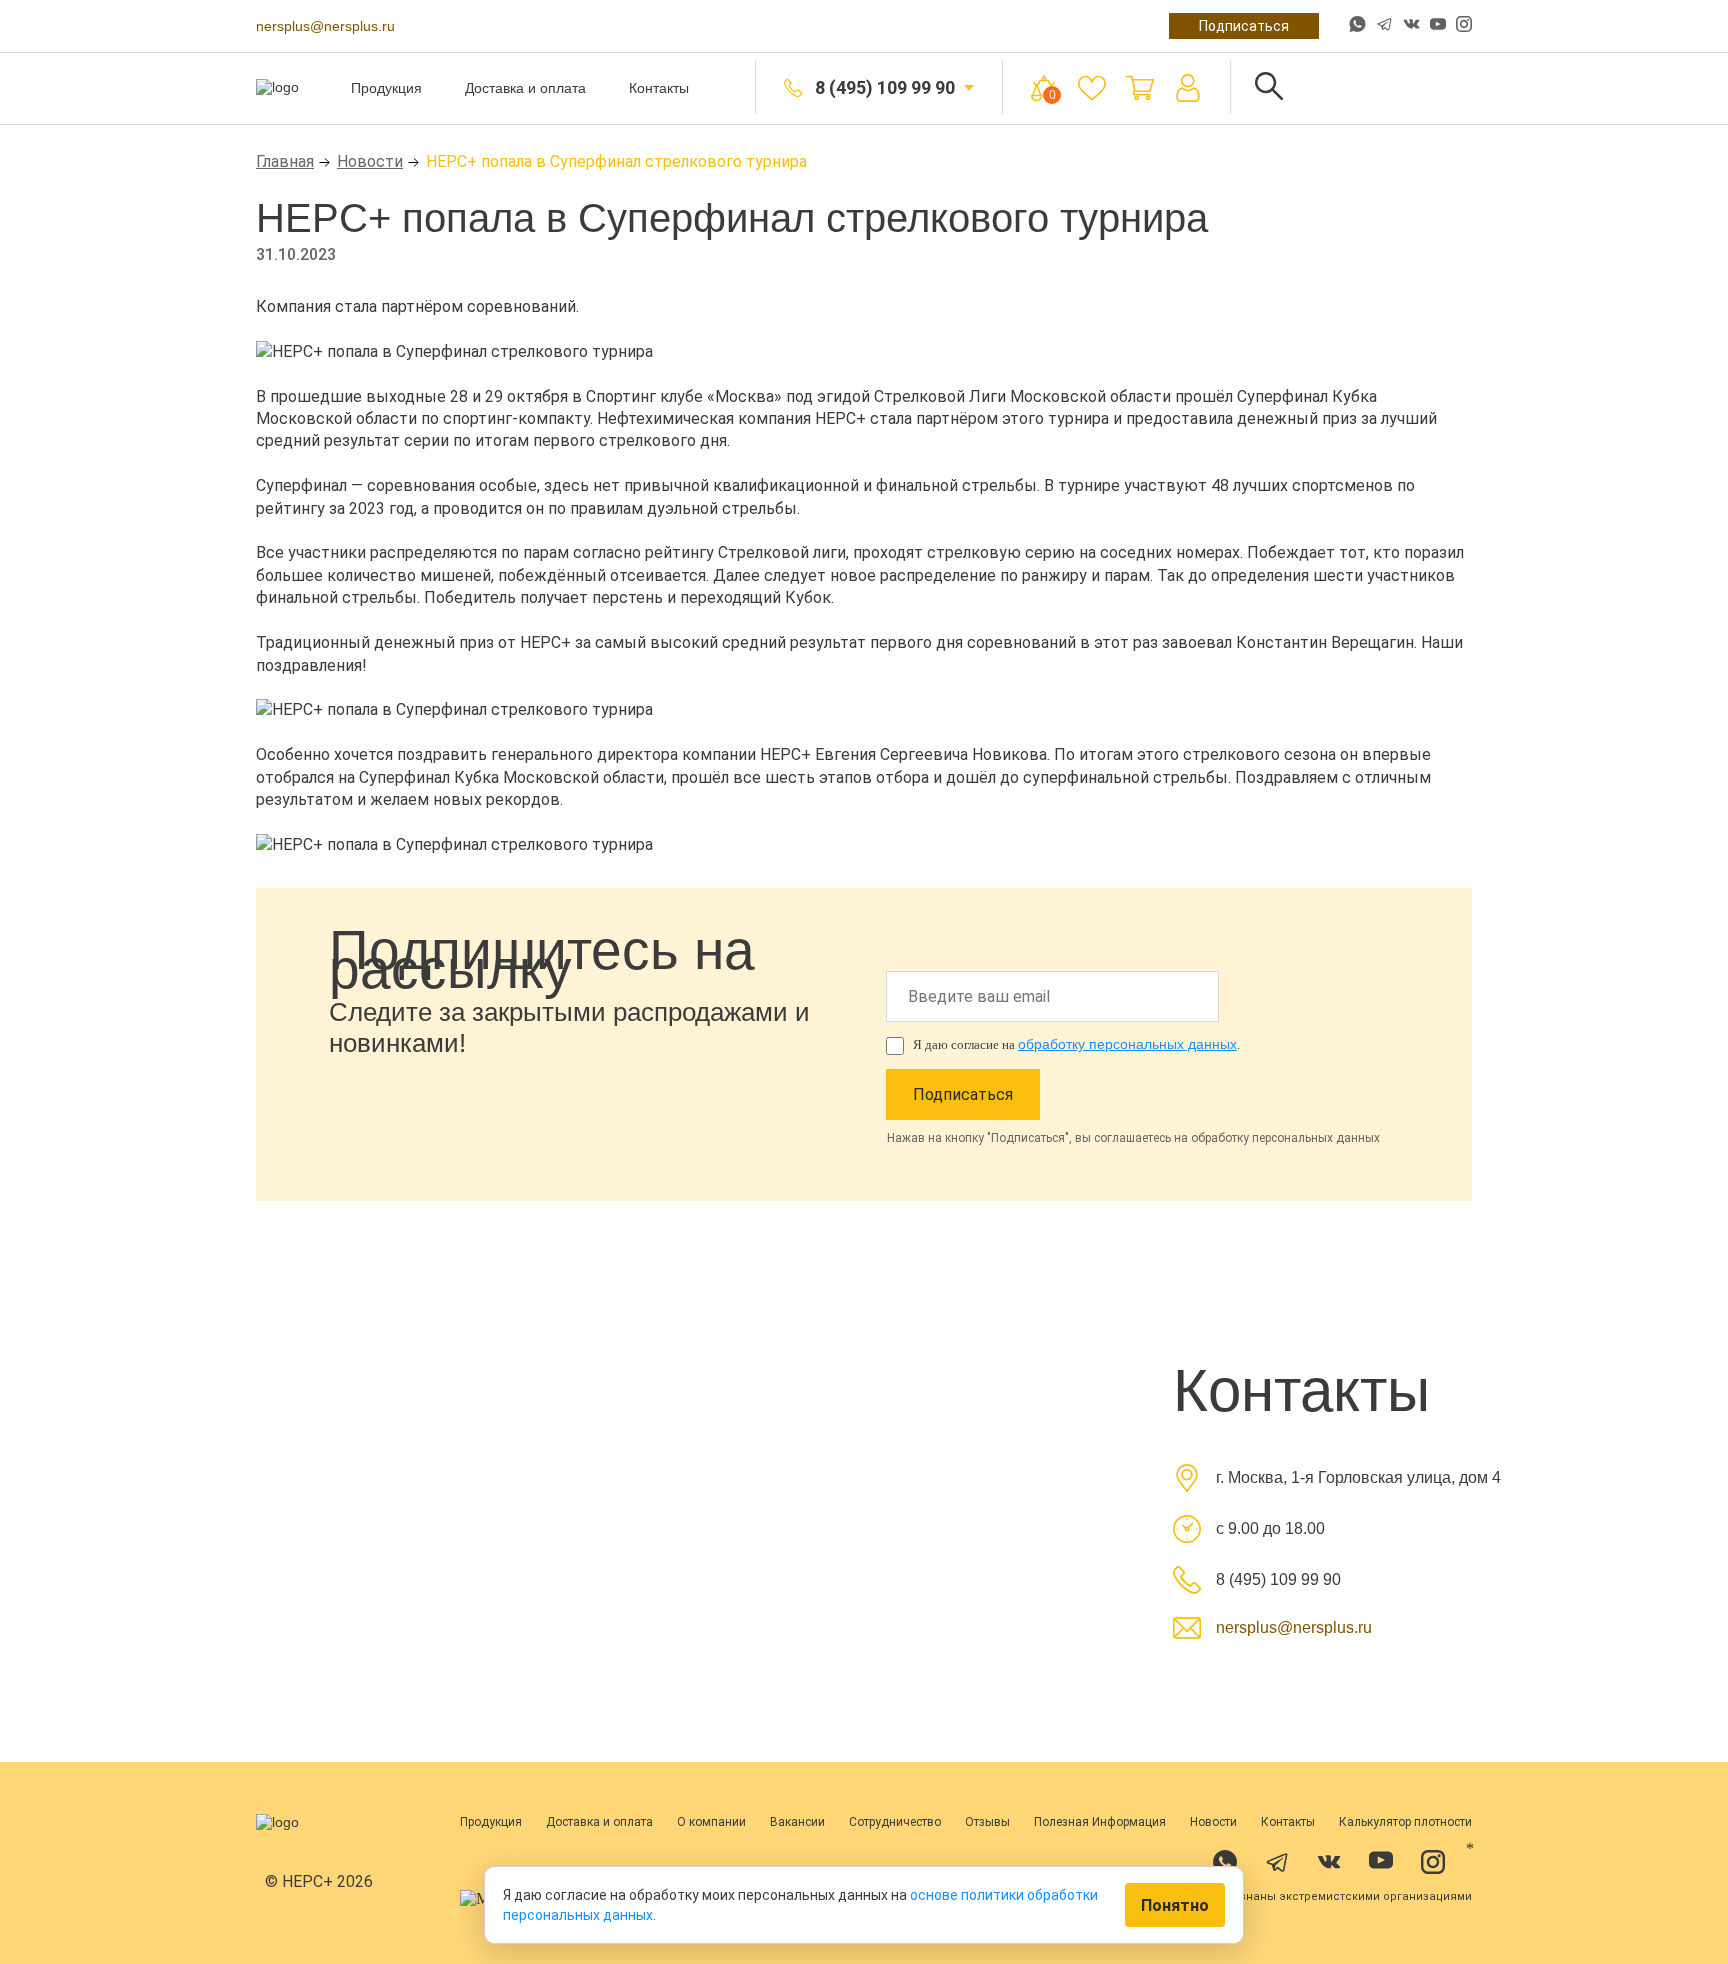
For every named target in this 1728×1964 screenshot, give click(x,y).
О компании (711, 1822)
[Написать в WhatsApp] (1357, 26)
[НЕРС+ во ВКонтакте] (1411, 26)
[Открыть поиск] (1269, 87)
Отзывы (987, 1822)
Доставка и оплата (525, 88)
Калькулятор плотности (1405, 1822)
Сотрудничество (895, 1822)
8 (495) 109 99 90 (885, 87)
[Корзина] (1140, 88)
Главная (285, 161)
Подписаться (1244, 26)
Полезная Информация (1100, 1822)
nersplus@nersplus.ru (325, 26)
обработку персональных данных (1127, 1044)
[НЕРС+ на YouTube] (1438, 28)
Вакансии (797, 1822)
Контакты (659, 88)
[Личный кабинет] (1188, 88)
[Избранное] (1092, 88)
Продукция (386, 88)
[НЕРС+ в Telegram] (1384, 26)
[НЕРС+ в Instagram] (1464, 26)
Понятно (1175, 1905)
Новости (370, 161)
